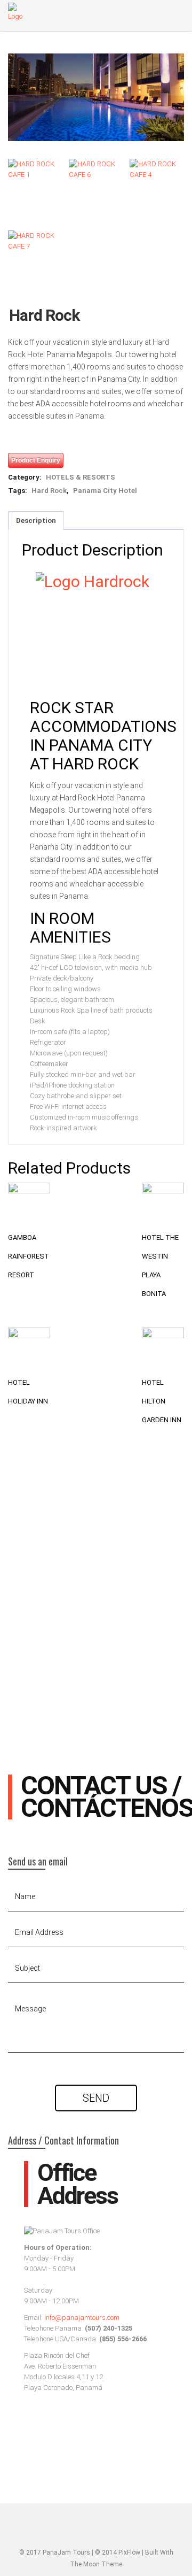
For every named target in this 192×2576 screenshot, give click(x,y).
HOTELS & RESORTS (81, 477)
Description (36, 520)
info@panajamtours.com (82, 2317)
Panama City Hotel (105, 491)
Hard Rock (49, 491)
